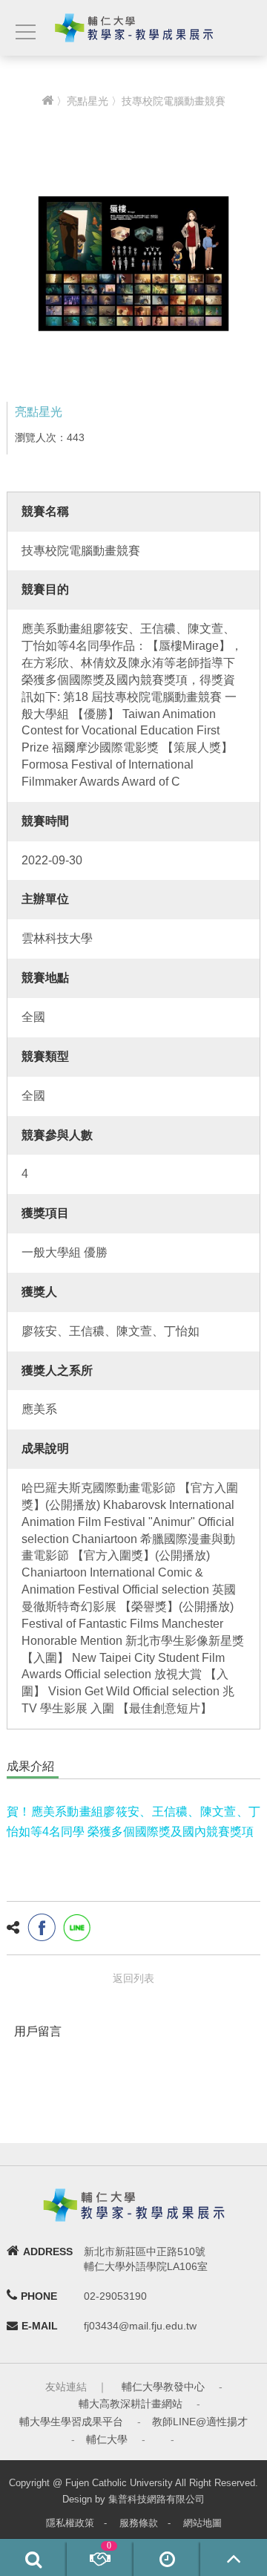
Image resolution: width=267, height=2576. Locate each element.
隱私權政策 (70, 2523)
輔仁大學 (107, 2439)
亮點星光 (88, 101)
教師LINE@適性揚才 (200, 2422)
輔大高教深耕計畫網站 (131, 2404)
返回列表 (133, 1978)
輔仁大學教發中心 (163, 2387)
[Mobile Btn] (24, 32)
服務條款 (139, 2523)
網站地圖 (202, 2523)
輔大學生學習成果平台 (71, 2422)
